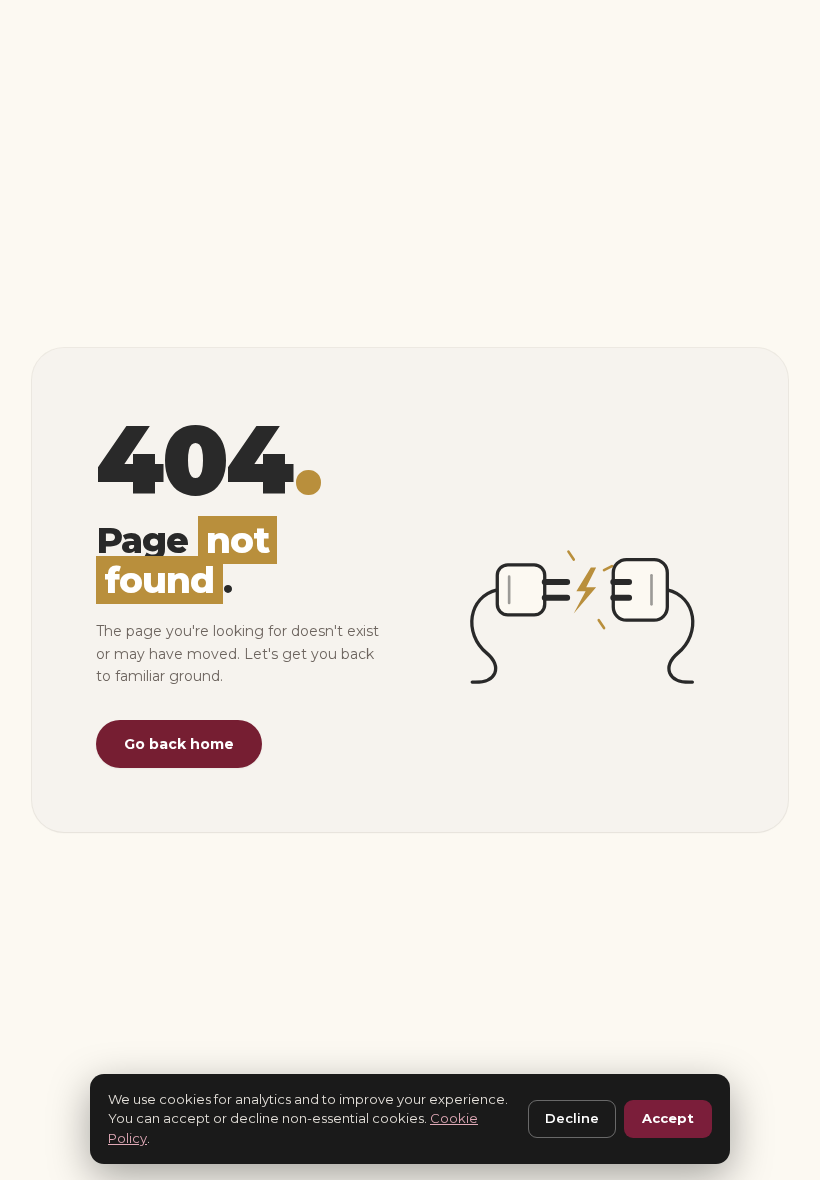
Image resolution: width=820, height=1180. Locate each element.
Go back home (179, 744)
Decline (572, 1118)
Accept (668, 1118)
